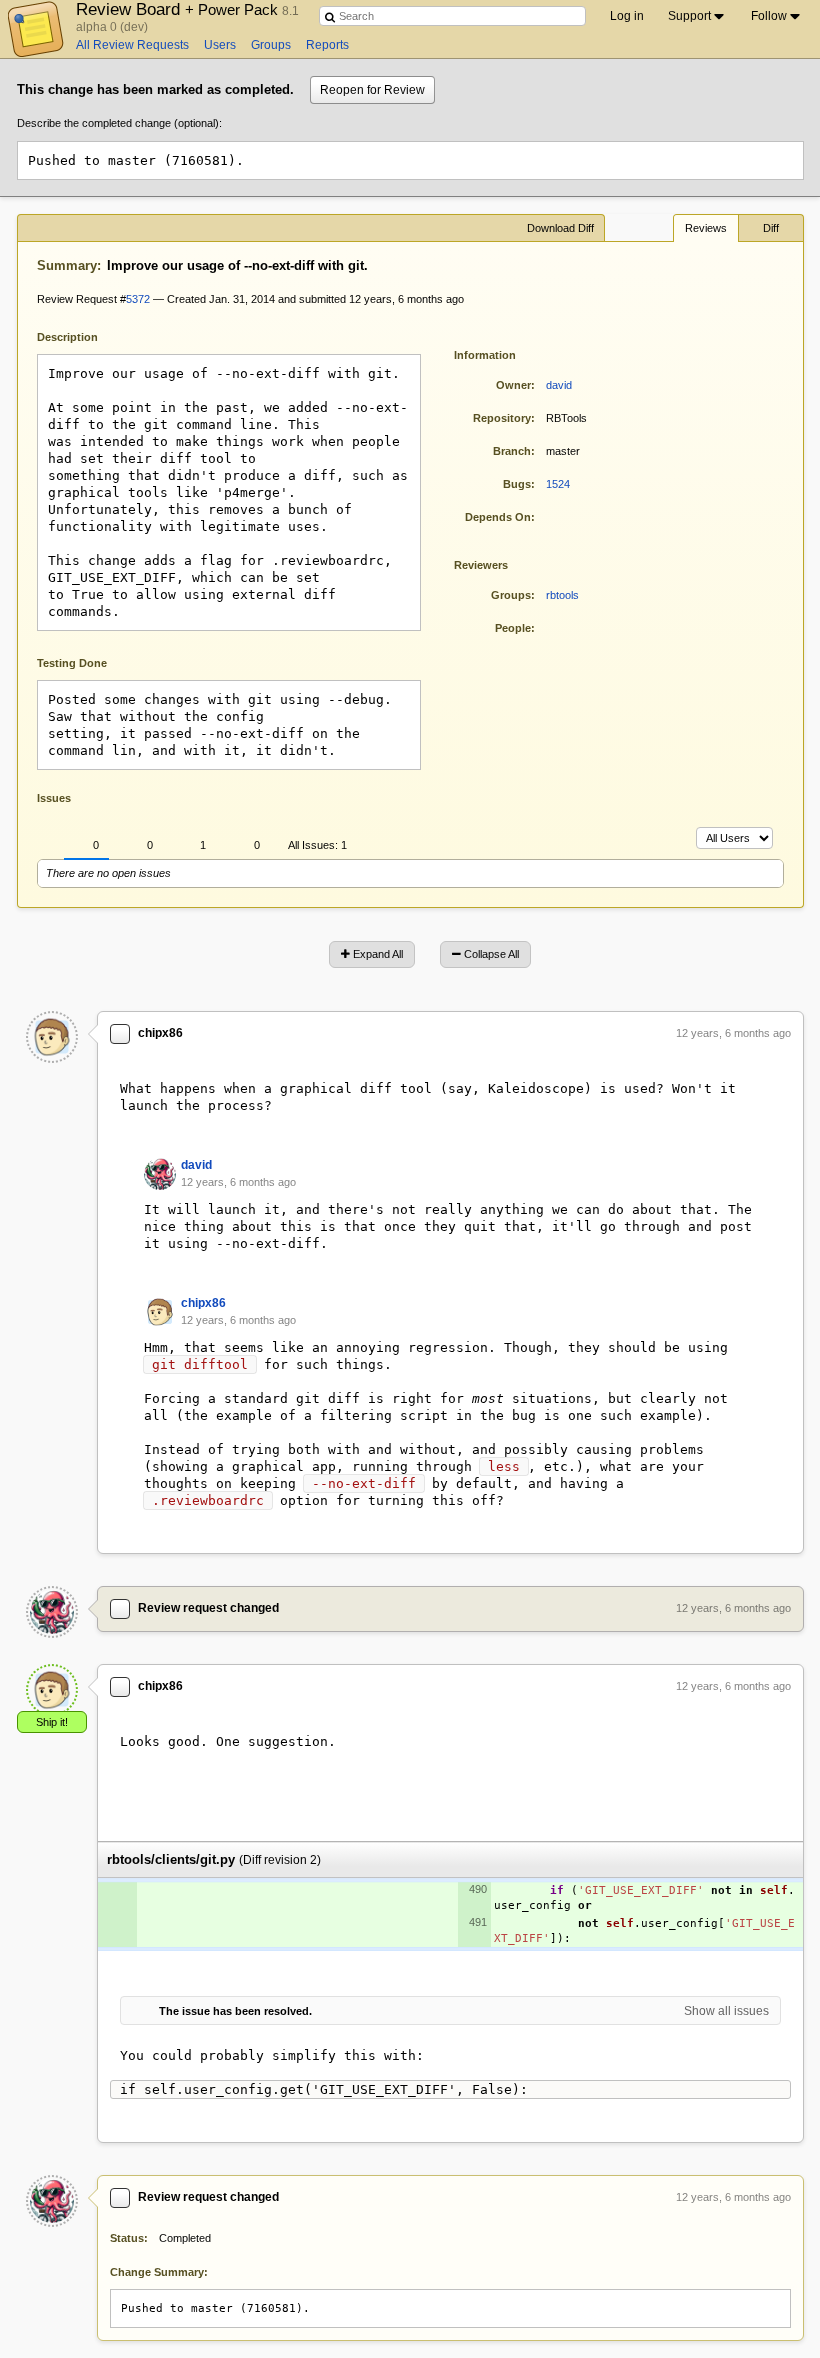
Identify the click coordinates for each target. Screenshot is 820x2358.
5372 (138, 299)
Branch (512, 451)
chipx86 (160, 1033)
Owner (513, 385)
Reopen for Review (372, 90)
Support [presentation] (689, 16)
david (559, 385)
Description (82, 335)
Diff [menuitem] (771, 228)
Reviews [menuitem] (706, 228)
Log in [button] (627, 16)
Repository (502, 418)
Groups (271, 45)
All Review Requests (132, 45)
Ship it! (52, 1722)
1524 (558, 484)
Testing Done (72, 663)
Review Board (179, 9)
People (513, 628)
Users (220, 45)
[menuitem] (697, 16)
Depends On (498, 517)
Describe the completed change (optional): (119, 123)
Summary (67, 265)
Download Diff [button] (560, 228)
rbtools (562, 595)
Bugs (517, 484)
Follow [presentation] (769, 16)
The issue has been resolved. (235, 2011)
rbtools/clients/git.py (171, 1859)
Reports (327, 45)
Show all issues (726, 2011)
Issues (54, 798)
